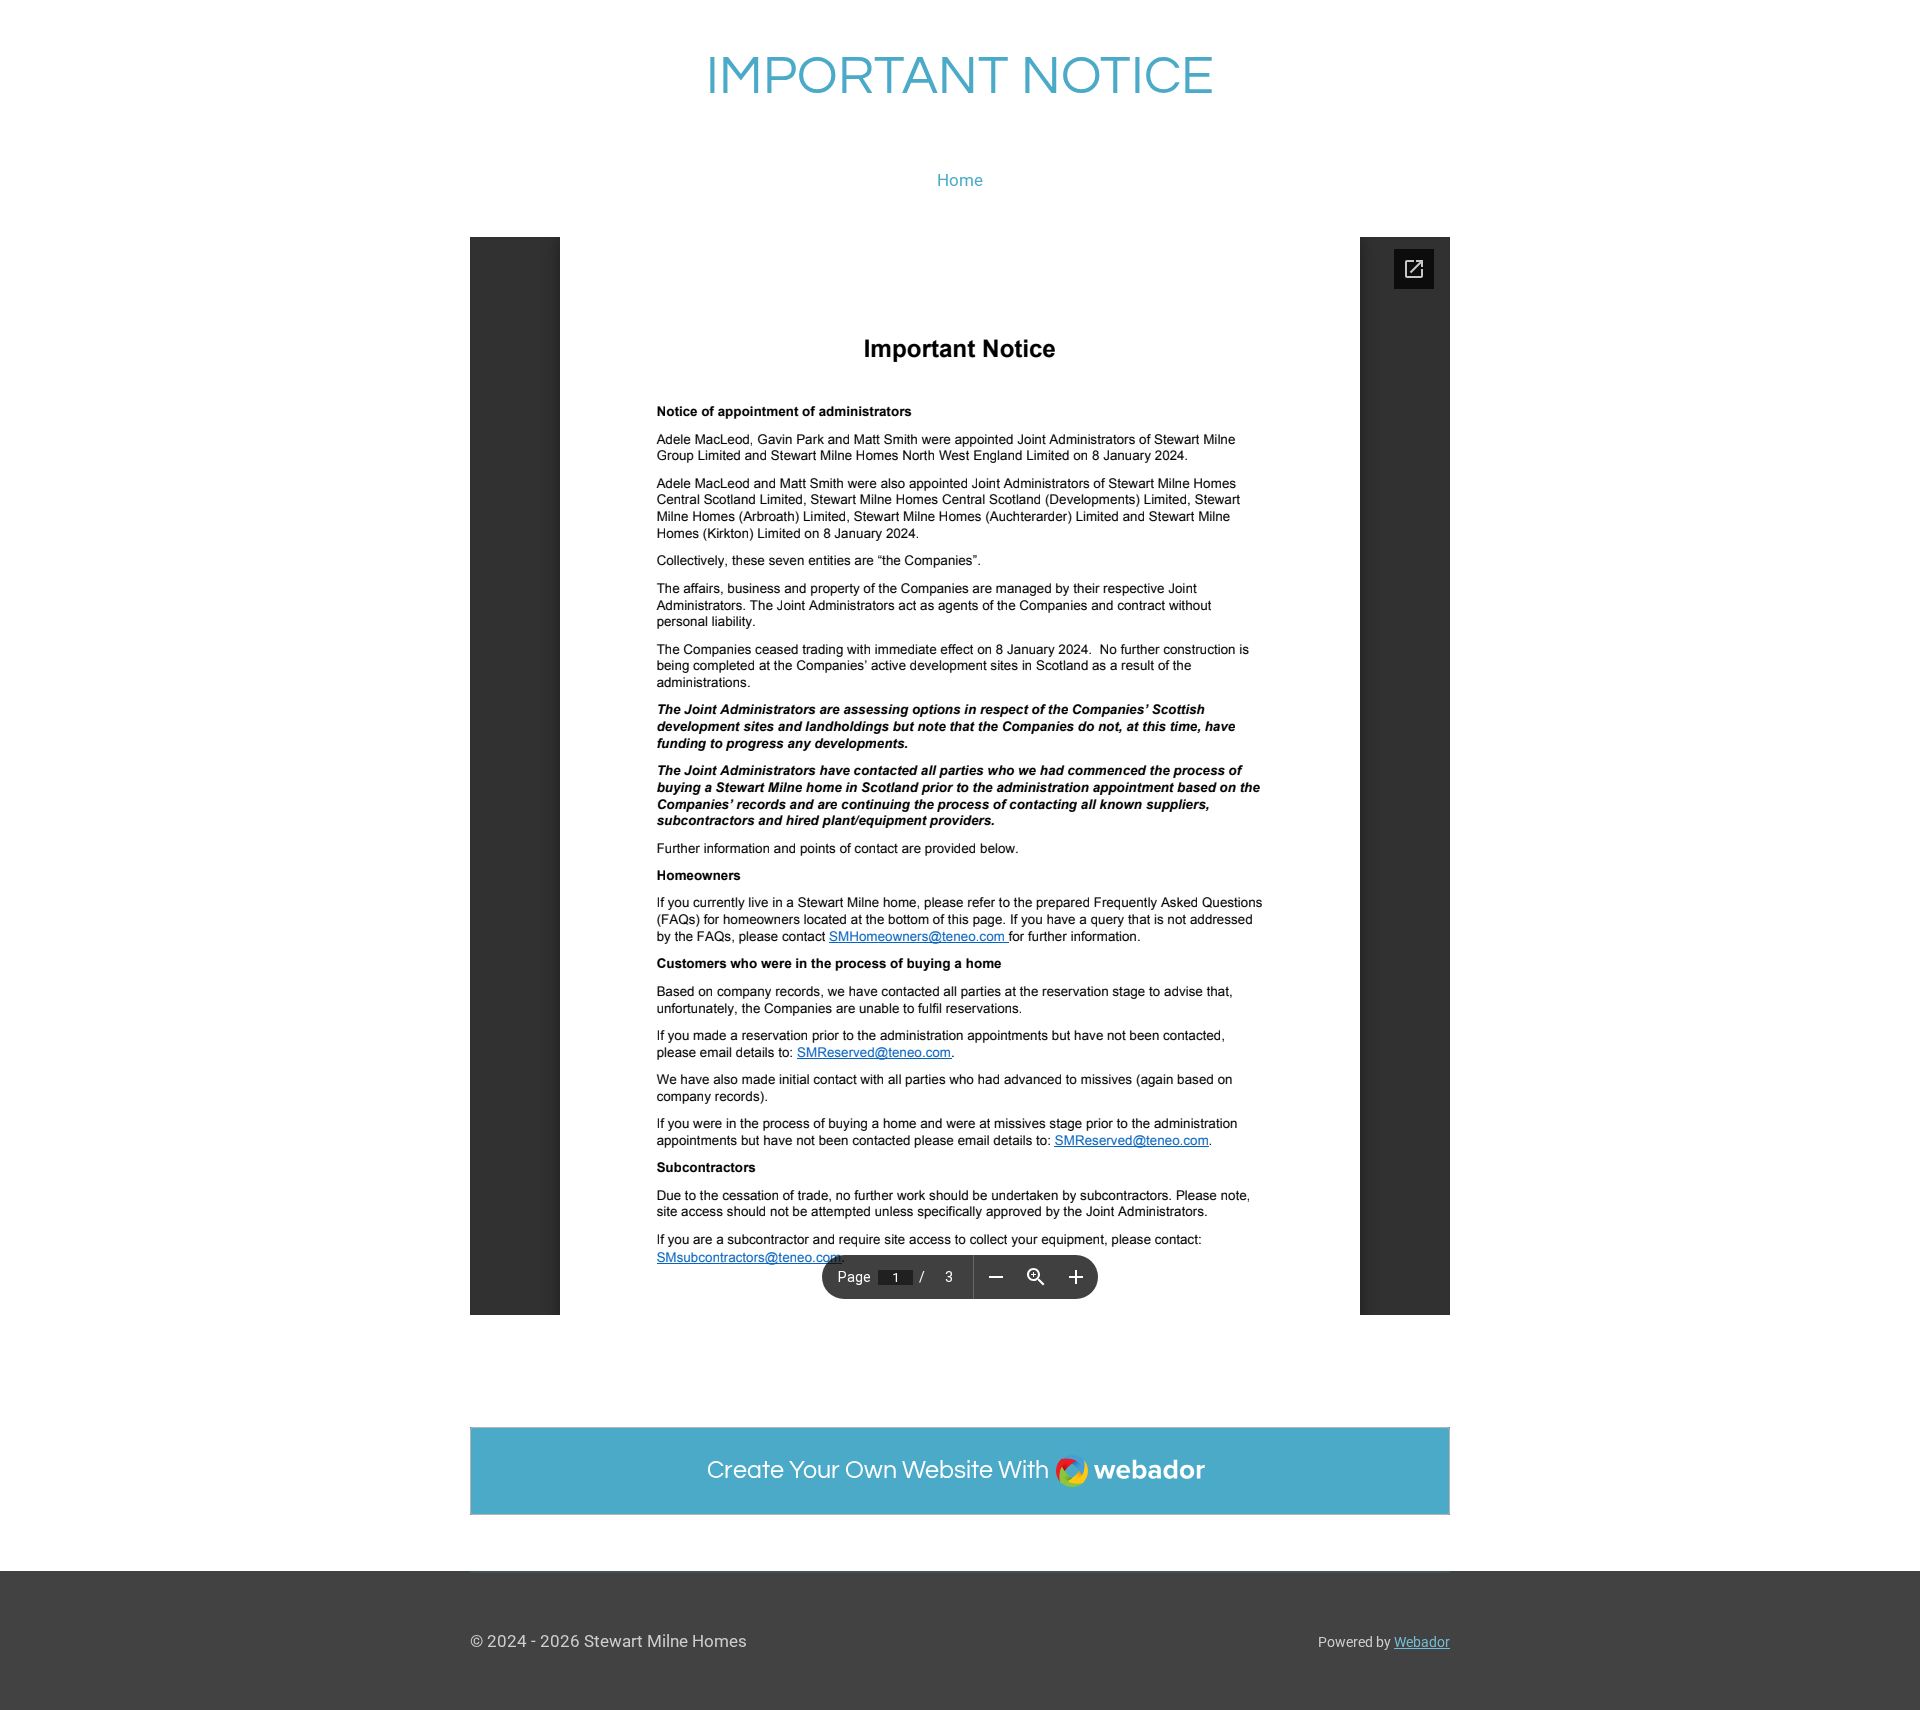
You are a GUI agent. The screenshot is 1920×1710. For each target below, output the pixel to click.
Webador (1422, 1642)
